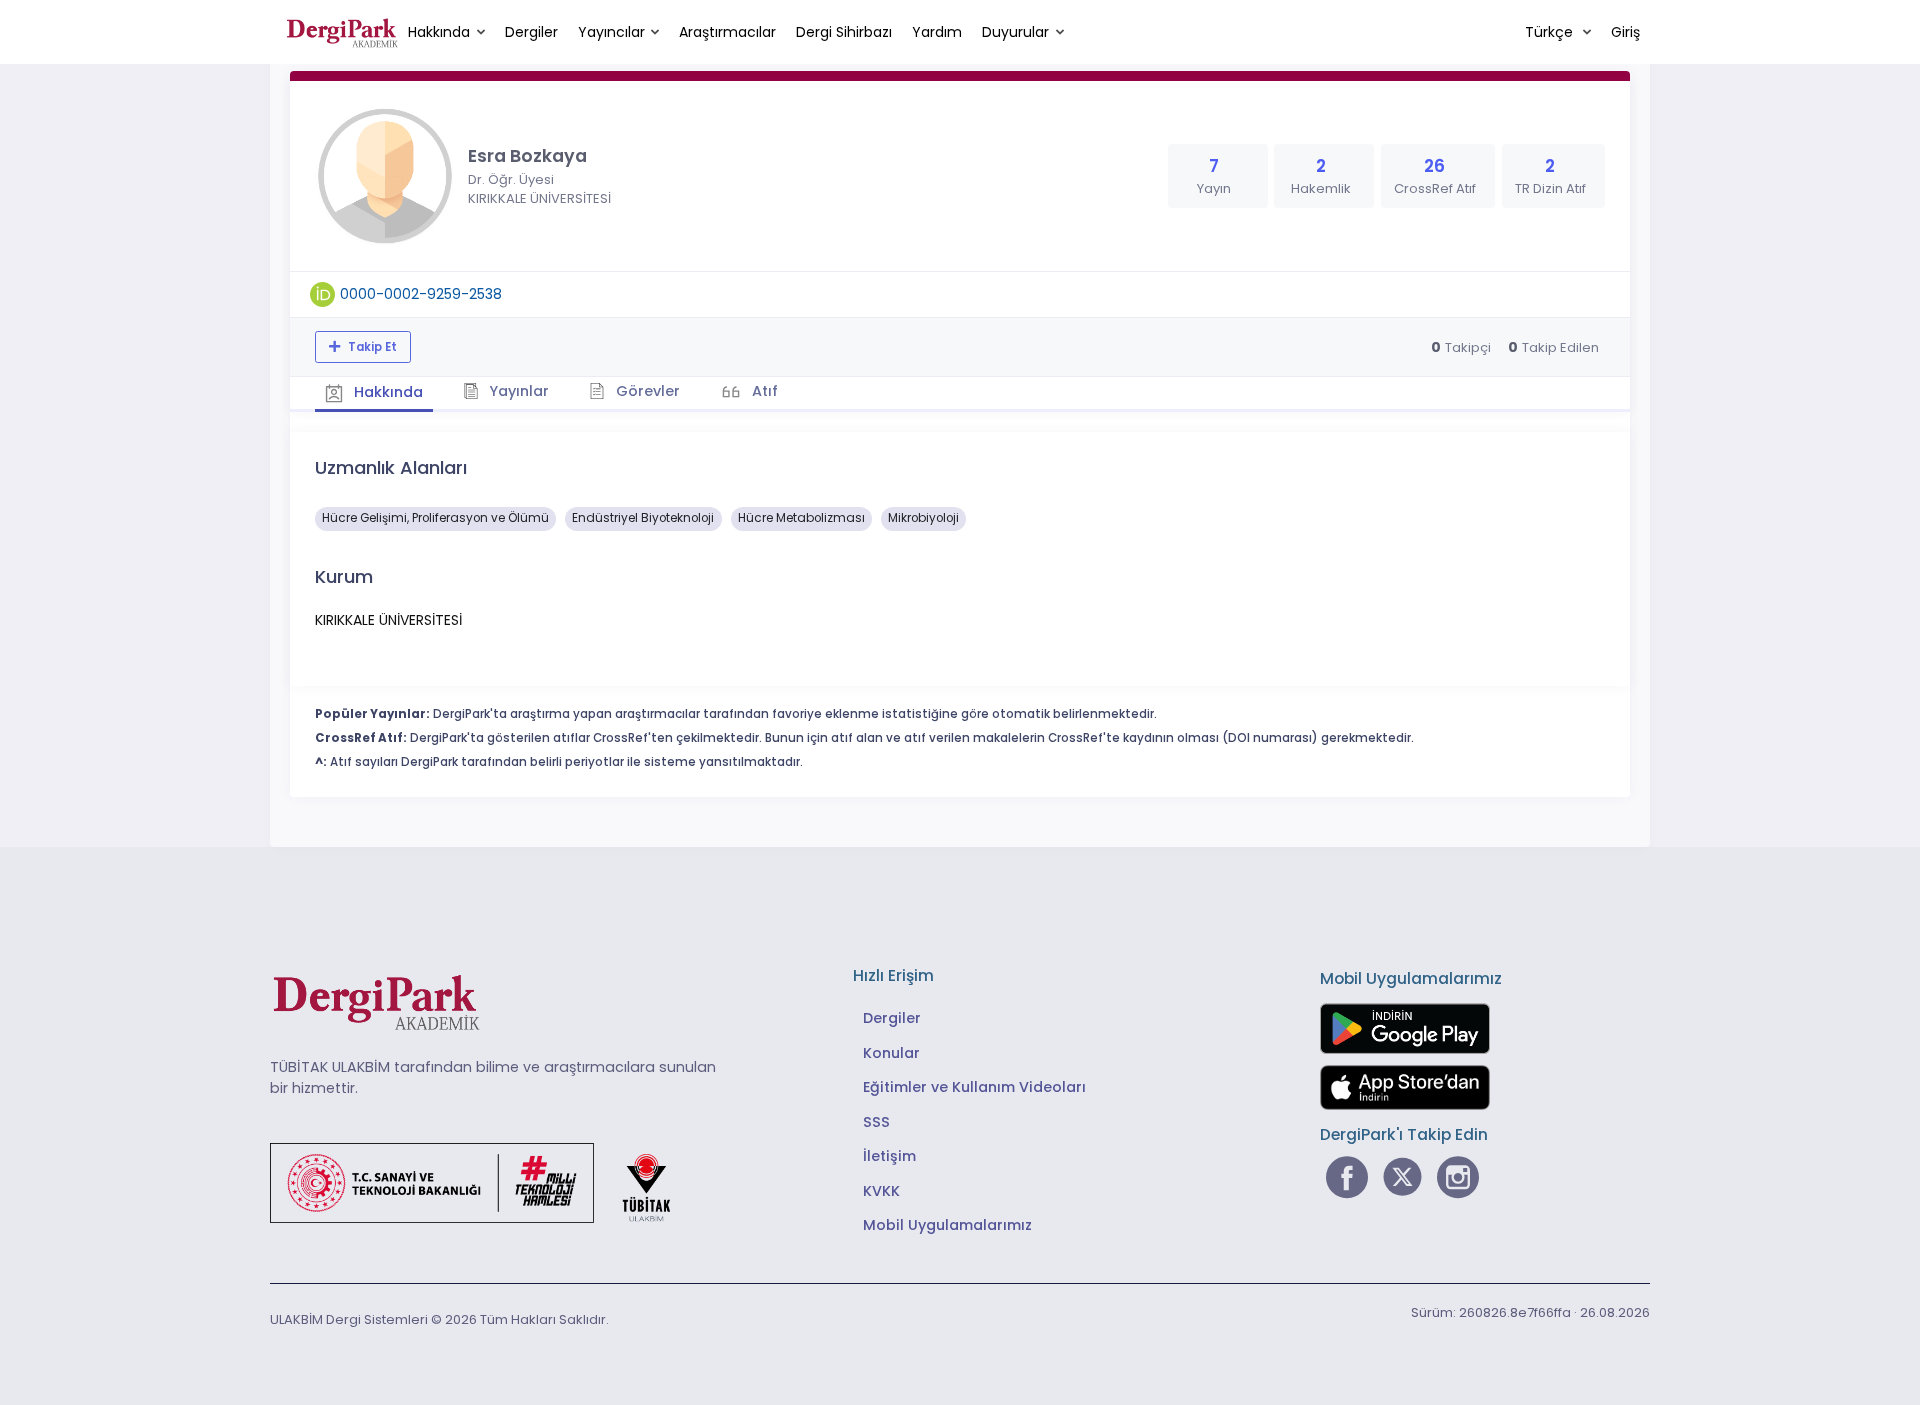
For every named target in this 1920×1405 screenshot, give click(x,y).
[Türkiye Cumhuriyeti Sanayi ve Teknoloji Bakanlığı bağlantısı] (483, 1181)
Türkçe (1551, 32)
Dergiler (531, 32)
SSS (876, 1122)
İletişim (889, 1156)
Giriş (1625, 32)
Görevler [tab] (646, 391)
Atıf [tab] (763, 391)
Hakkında (439, 32)
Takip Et (371, 347)
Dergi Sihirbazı (844, 32)
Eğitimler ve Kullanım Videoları (974, 1087)
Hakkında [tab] (386, 392)
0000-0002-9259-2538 (421, 294)
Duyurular (1015, 32)
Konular (891, 1053)
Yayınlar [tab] (517, 391)
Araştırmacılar (727, 32)
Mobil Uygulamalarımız (947, 1225)
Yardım (937, 32)
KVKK (881, 1191)
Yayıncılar (611, 32)
